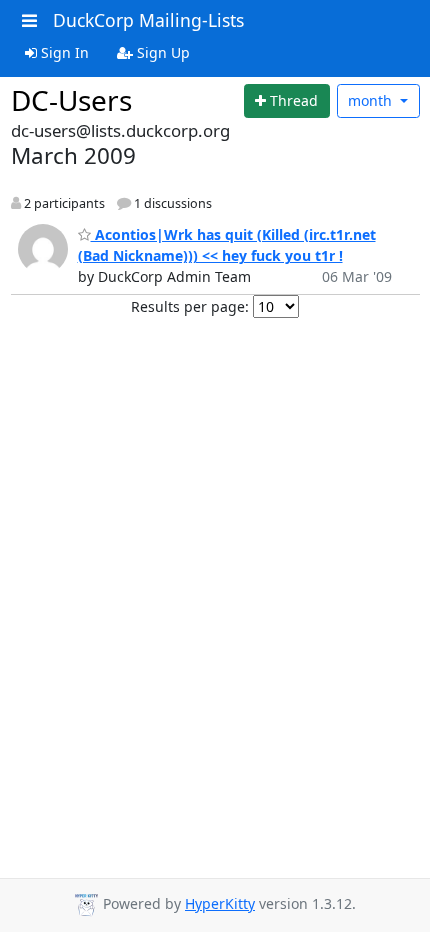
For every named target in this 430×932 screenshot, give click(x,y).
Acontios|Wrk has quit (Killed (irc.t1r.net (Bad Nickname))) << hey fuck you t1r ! (227, 245)
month (372, 100)
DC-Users (71, 100)
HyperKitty (220, 903)
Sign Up (161, 52)
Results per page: (190, 306)
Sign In (63, 52)
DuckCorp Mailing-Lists (148, 20)
